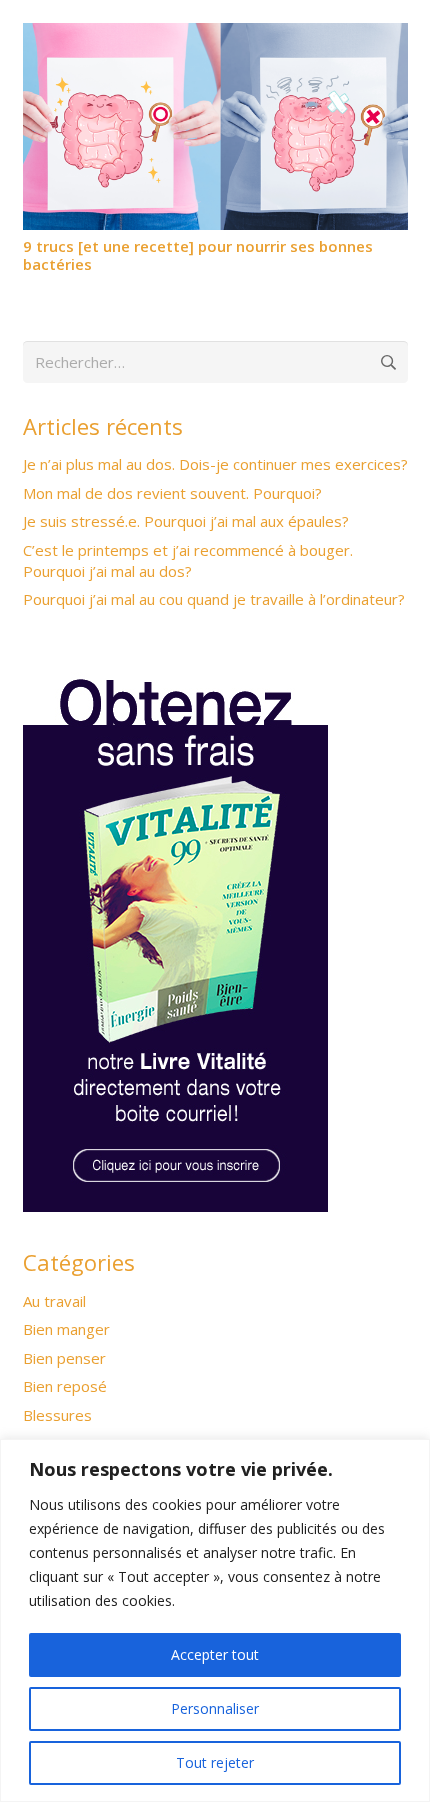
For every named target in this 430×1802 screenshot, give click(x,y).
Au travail (54, 1301)
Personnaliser (215, 1708)
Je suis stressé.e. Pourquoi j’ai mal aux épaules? (186, 521)
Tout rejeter (215, 1762)
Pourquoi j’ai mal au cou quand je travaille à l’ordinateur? (214, 599)
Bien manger (66, 1329)
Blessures (57, 1415)
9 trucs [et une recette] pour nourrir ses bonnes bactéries (198, 255)
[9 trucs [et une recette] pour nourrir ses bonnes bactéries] (215, 35)
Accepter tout (215, 1654)
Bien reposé (65, 1386)
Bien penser (64, 1358)
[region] (215, 1620)
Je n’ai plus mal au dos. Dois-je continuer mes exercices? (215, 464)
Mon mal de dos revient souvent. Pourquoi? (172, 493)
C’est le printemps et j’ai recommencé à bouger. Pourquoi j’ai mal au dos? (188, 560)
